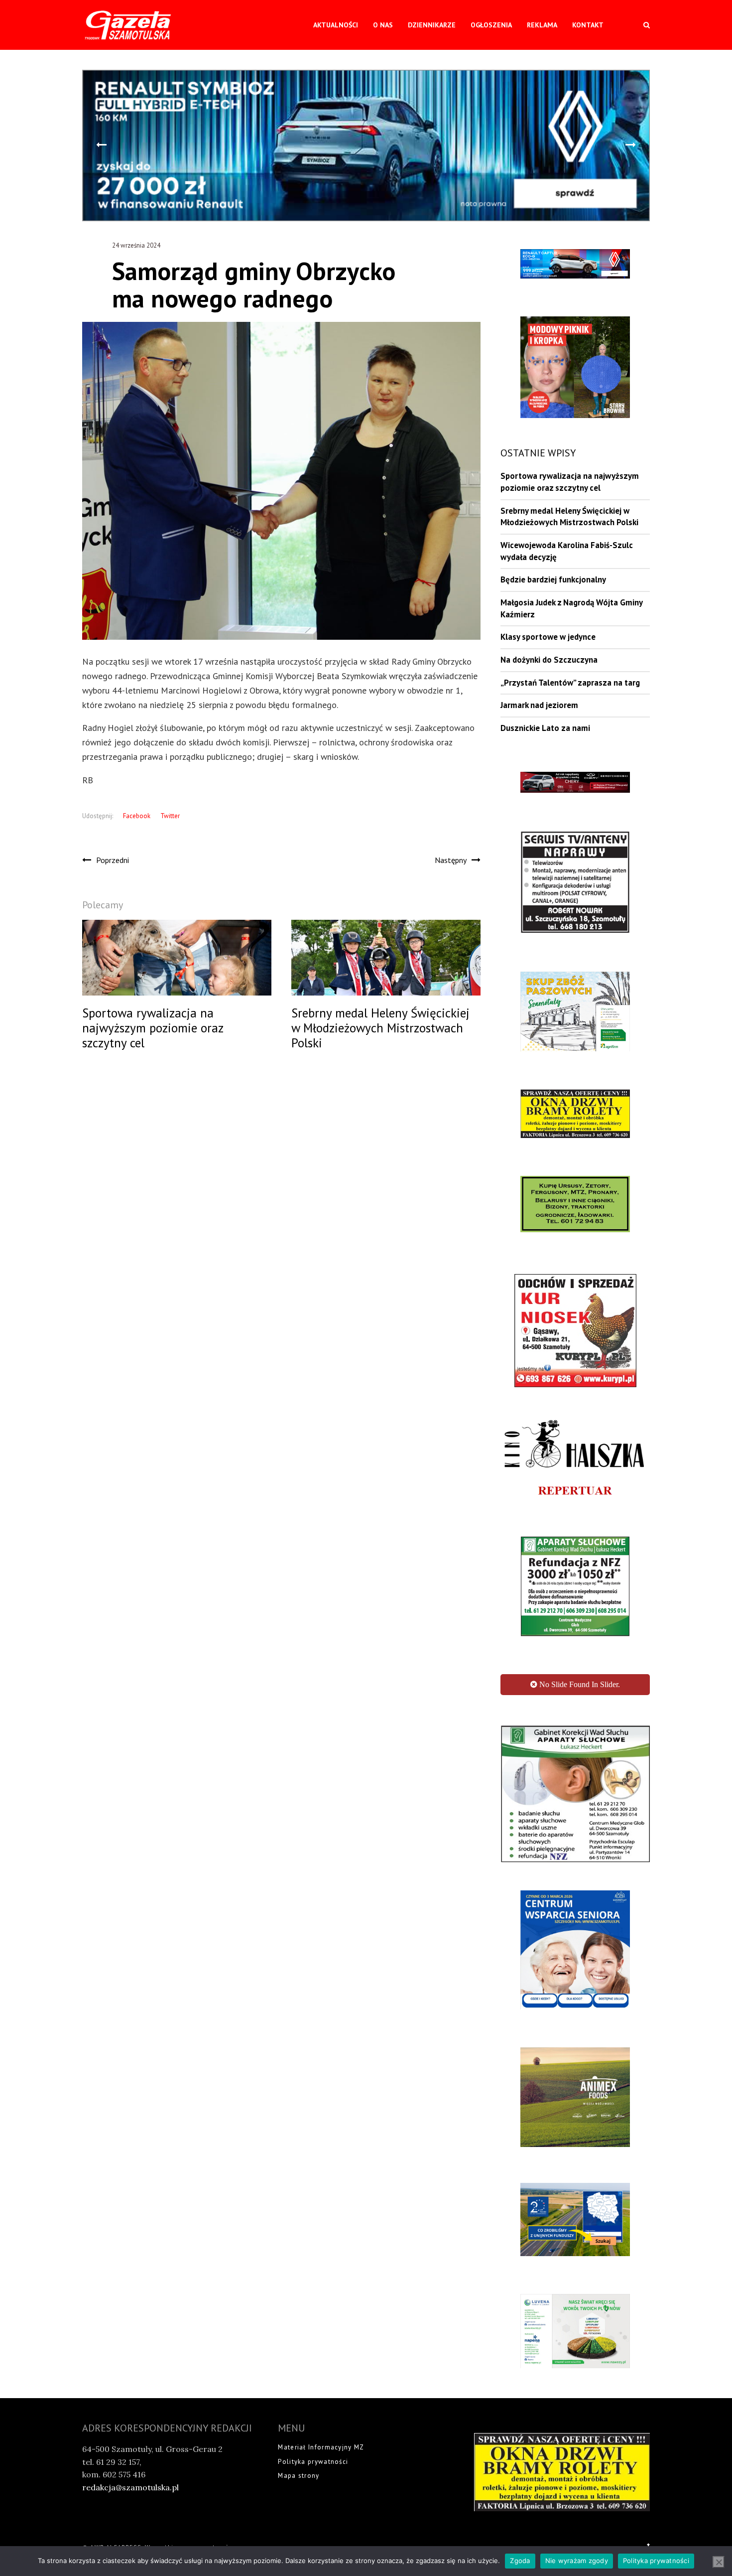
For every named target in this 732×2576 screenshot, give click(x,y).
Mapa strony (299, 2524)
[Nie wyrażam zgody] (719, 2562)
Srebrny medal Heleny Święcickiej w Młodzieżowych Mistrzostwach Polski (569, 517)
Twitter (170, 816)
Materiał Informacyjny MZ (321, 2496)
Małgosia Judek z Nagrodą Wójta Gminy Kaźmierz (571, 608)
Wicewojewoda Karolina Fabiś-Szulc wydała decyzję (567, 551)
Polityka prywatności (313, 2510)
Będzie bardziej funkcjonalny (553, 579)
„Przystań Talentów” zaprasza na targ (570, 683)
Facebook (137, 816)
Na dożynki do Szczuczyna (549, 660)
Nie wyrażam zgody (577, 2561)
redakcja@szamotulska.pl (130, 2536)
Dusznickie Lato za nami (545, 728)
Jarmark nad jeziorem (539, 705)
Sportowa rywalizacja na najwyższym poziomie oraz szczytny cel (570, 482)
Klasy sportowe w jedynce (548, 637)
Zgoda (520, 2561)
